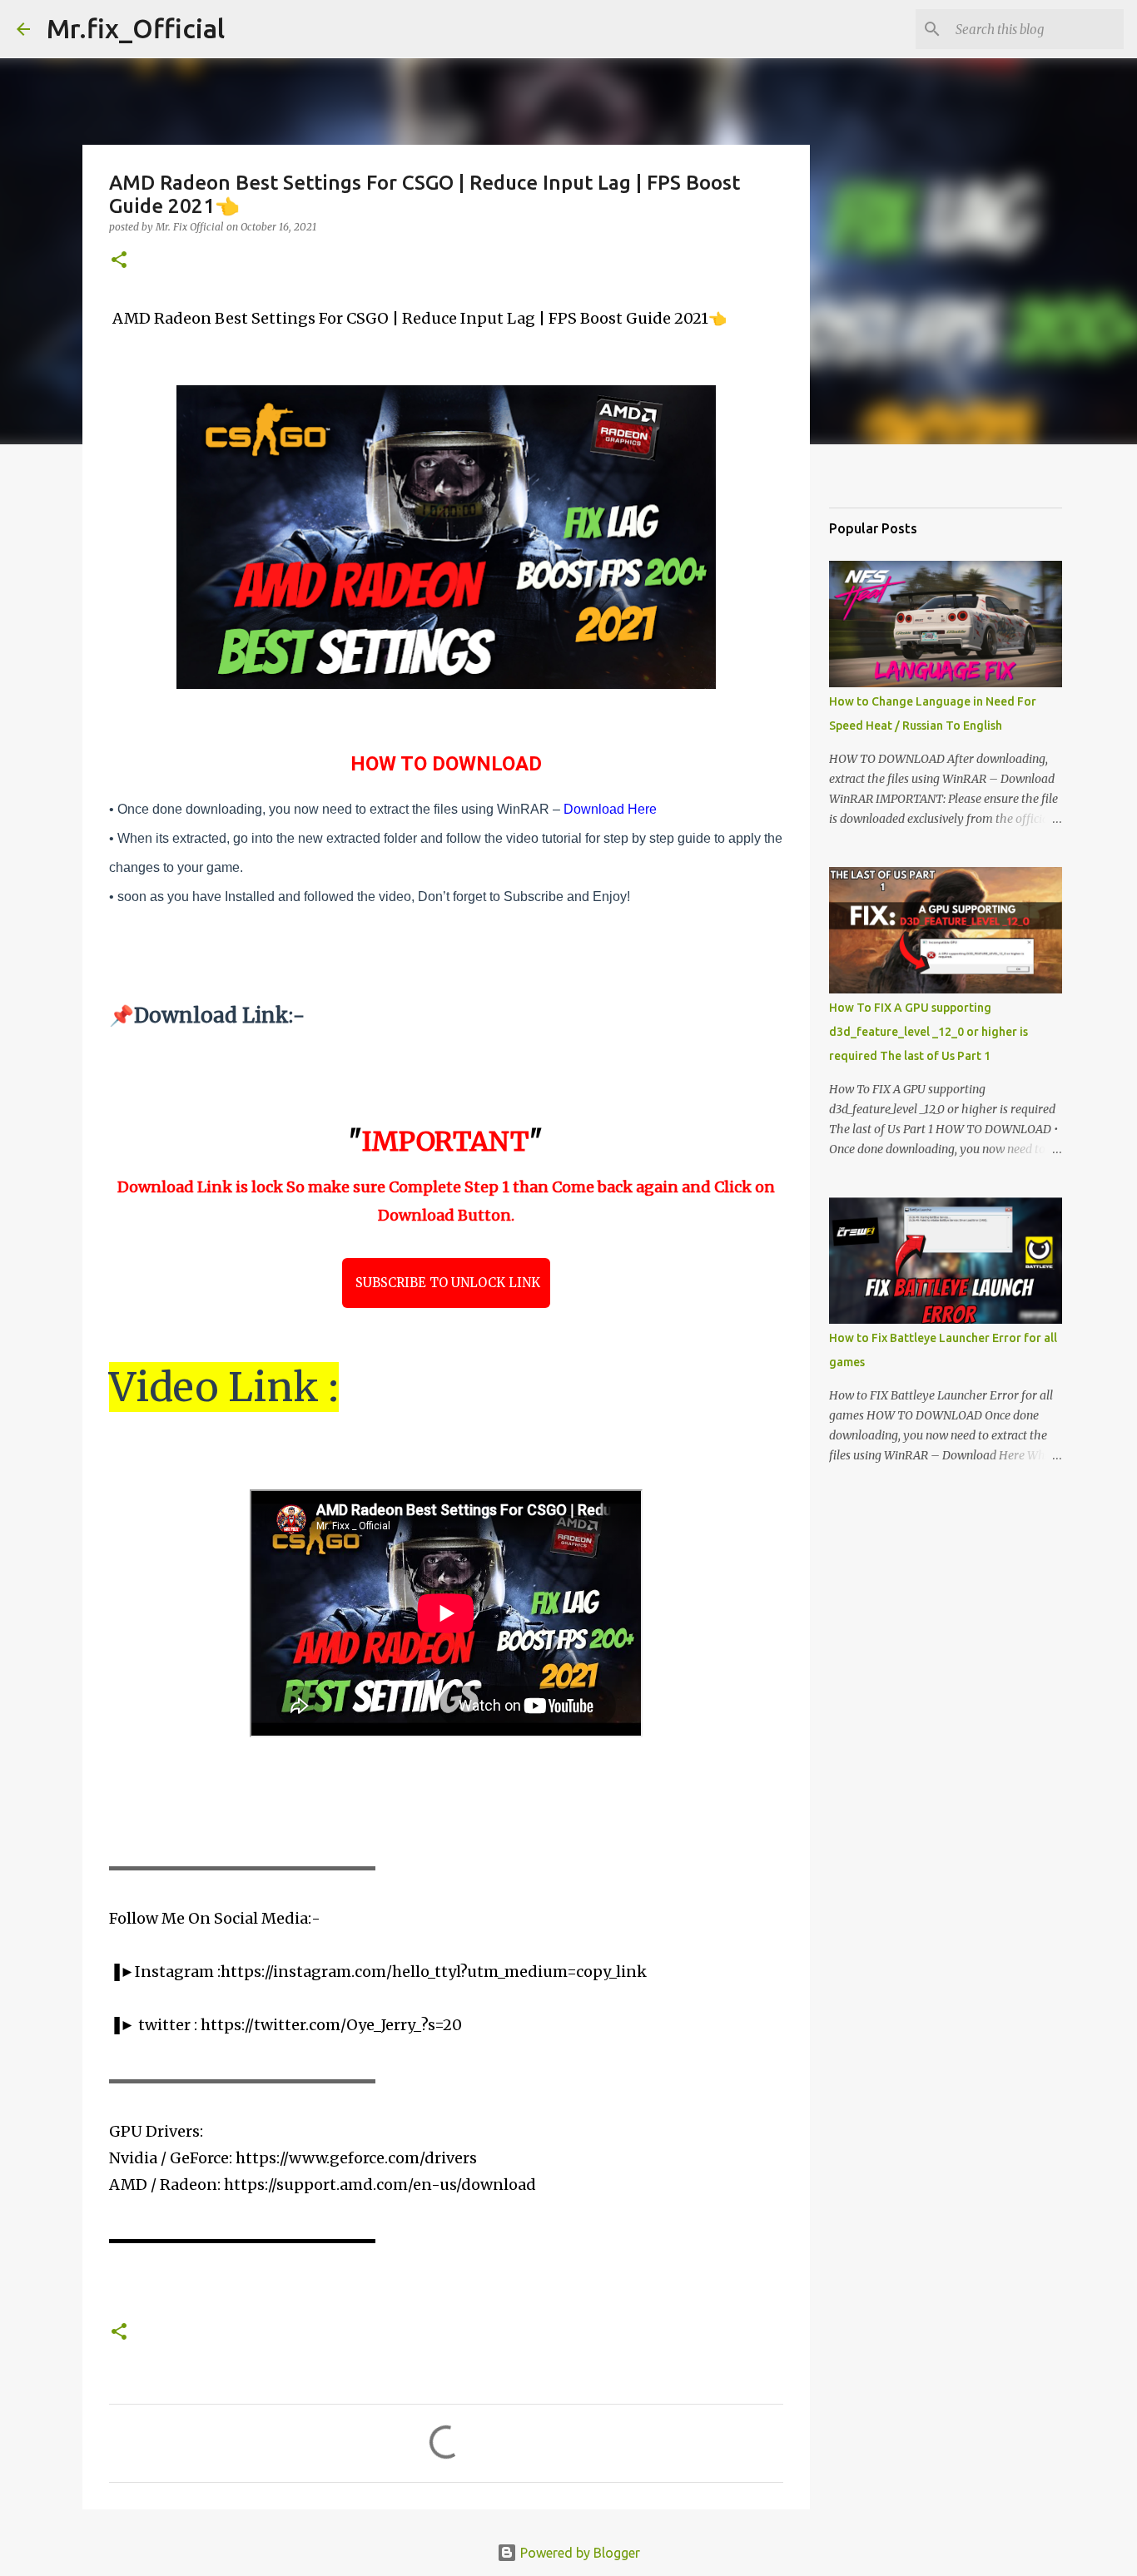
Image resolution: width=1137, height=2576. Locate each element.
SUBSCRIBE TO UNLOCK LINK (446, 1283)
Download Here (610, 809)
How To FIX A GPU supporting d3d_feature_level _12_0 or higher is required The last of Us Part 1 (928, 1032)
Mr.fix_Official (136, 28)
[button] (119, 261)
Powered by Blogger (578, 2553)
